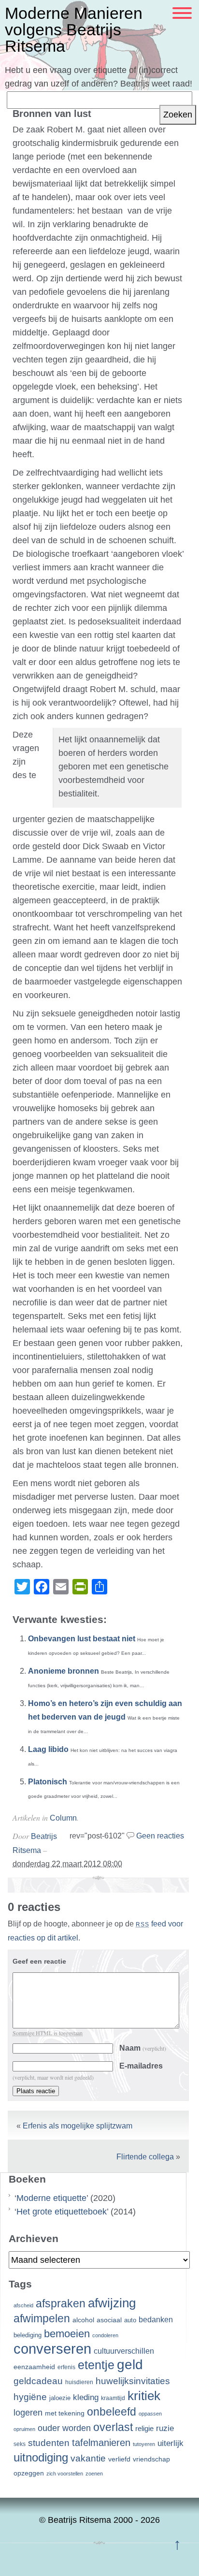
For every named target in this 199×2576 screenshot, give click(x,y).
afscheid (23, 2305)
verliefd (119, 2459)
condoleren (105, 2335)
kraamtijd (113, 2398)
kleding (86, 2397)
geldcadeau (38, 2381)
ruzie (165, 2428)
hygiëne (30, 2397)
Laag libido (48, 1749)
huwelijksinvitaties (133, 2381)
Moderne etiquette (51, 2198)
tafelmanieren (101, 2443)
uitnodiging (41, 2457)
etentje (96, 2365)
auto (130, 2320)
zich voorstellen (65, 2474)
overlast (113, 2427)
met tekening (65, 2413)
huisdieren (79, 2382)
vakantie (88, 2458)
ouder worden (64, 2428)
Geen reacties (160, 1836)
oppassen (150, 2414)
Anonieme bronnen (64, 1671)
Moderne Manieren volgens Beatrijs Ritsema (74, 29)
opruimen (24, 2429)
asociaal (109, 2320)
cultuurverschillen (124, 2351)
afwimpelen (42, 2319)
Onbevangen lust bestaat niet (82, 1639)
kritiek (144, 2396)
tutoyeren (144, 2444)
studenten (49, 2443)
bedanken (156, 2319)
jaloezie (60, 2398)
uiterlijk (171, 2443)
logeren (28, 2413)
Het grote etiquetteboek (62, 2212)
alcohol (83, 2320)
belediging (28, 2335)
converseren (52, 2349)
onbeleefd (112, 2412)
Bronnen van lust (52, 114)
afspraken (61, 2303)
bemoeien (67, 2334)
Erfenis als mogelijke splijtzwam (78, 2126)
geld (130, 2365)
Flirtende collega (145, 2157)
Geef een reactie (39, 1961)
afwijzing (112, 2303)
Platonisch (48, 1782)
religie (144, 2429)
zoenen (94, 2474)
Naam (143, 2048)
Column (63, 1818)
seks (20, 2444)
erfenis (66, 2367)
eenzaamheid (34, 2367)
